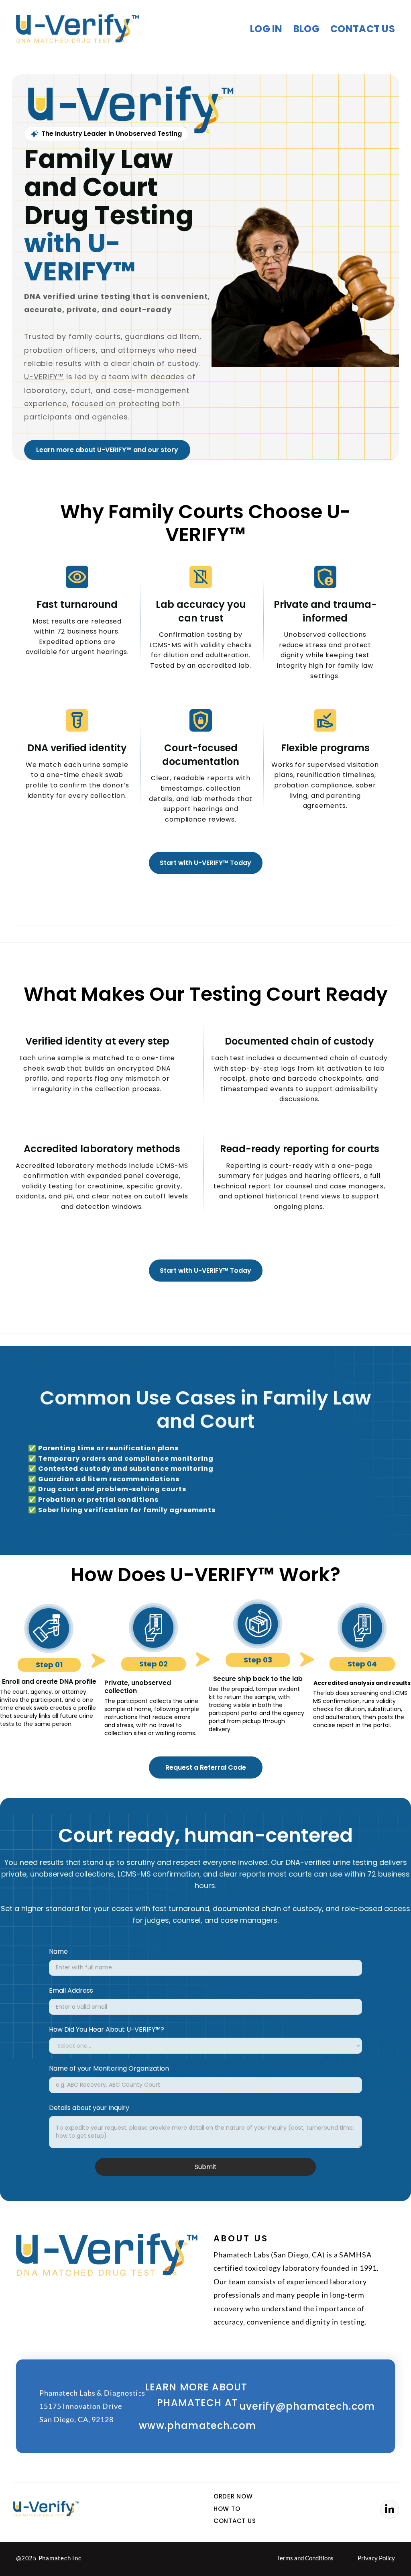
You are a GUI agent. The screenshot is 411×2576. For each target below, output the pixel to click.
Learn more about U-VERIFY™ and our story (107, 450)
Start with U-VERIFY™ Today (205, 863)
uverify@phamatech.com (307, 2406)
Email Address (71, 1990)
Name (58, 1951)
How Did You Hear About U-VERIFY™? (107, 2029)
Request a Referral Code (206, 1767)
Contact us (363, 29)
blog (306, 29)
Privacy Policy (376, 2558)
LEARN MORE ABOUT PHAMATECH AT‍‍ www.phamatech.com (197, 2406)
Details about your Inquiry (89, 2108)
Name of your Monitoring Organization (109, 2068)
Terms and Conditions (305, 2558)
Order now (233, 2496)
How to (227, 2509)
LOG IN (266, 29)
